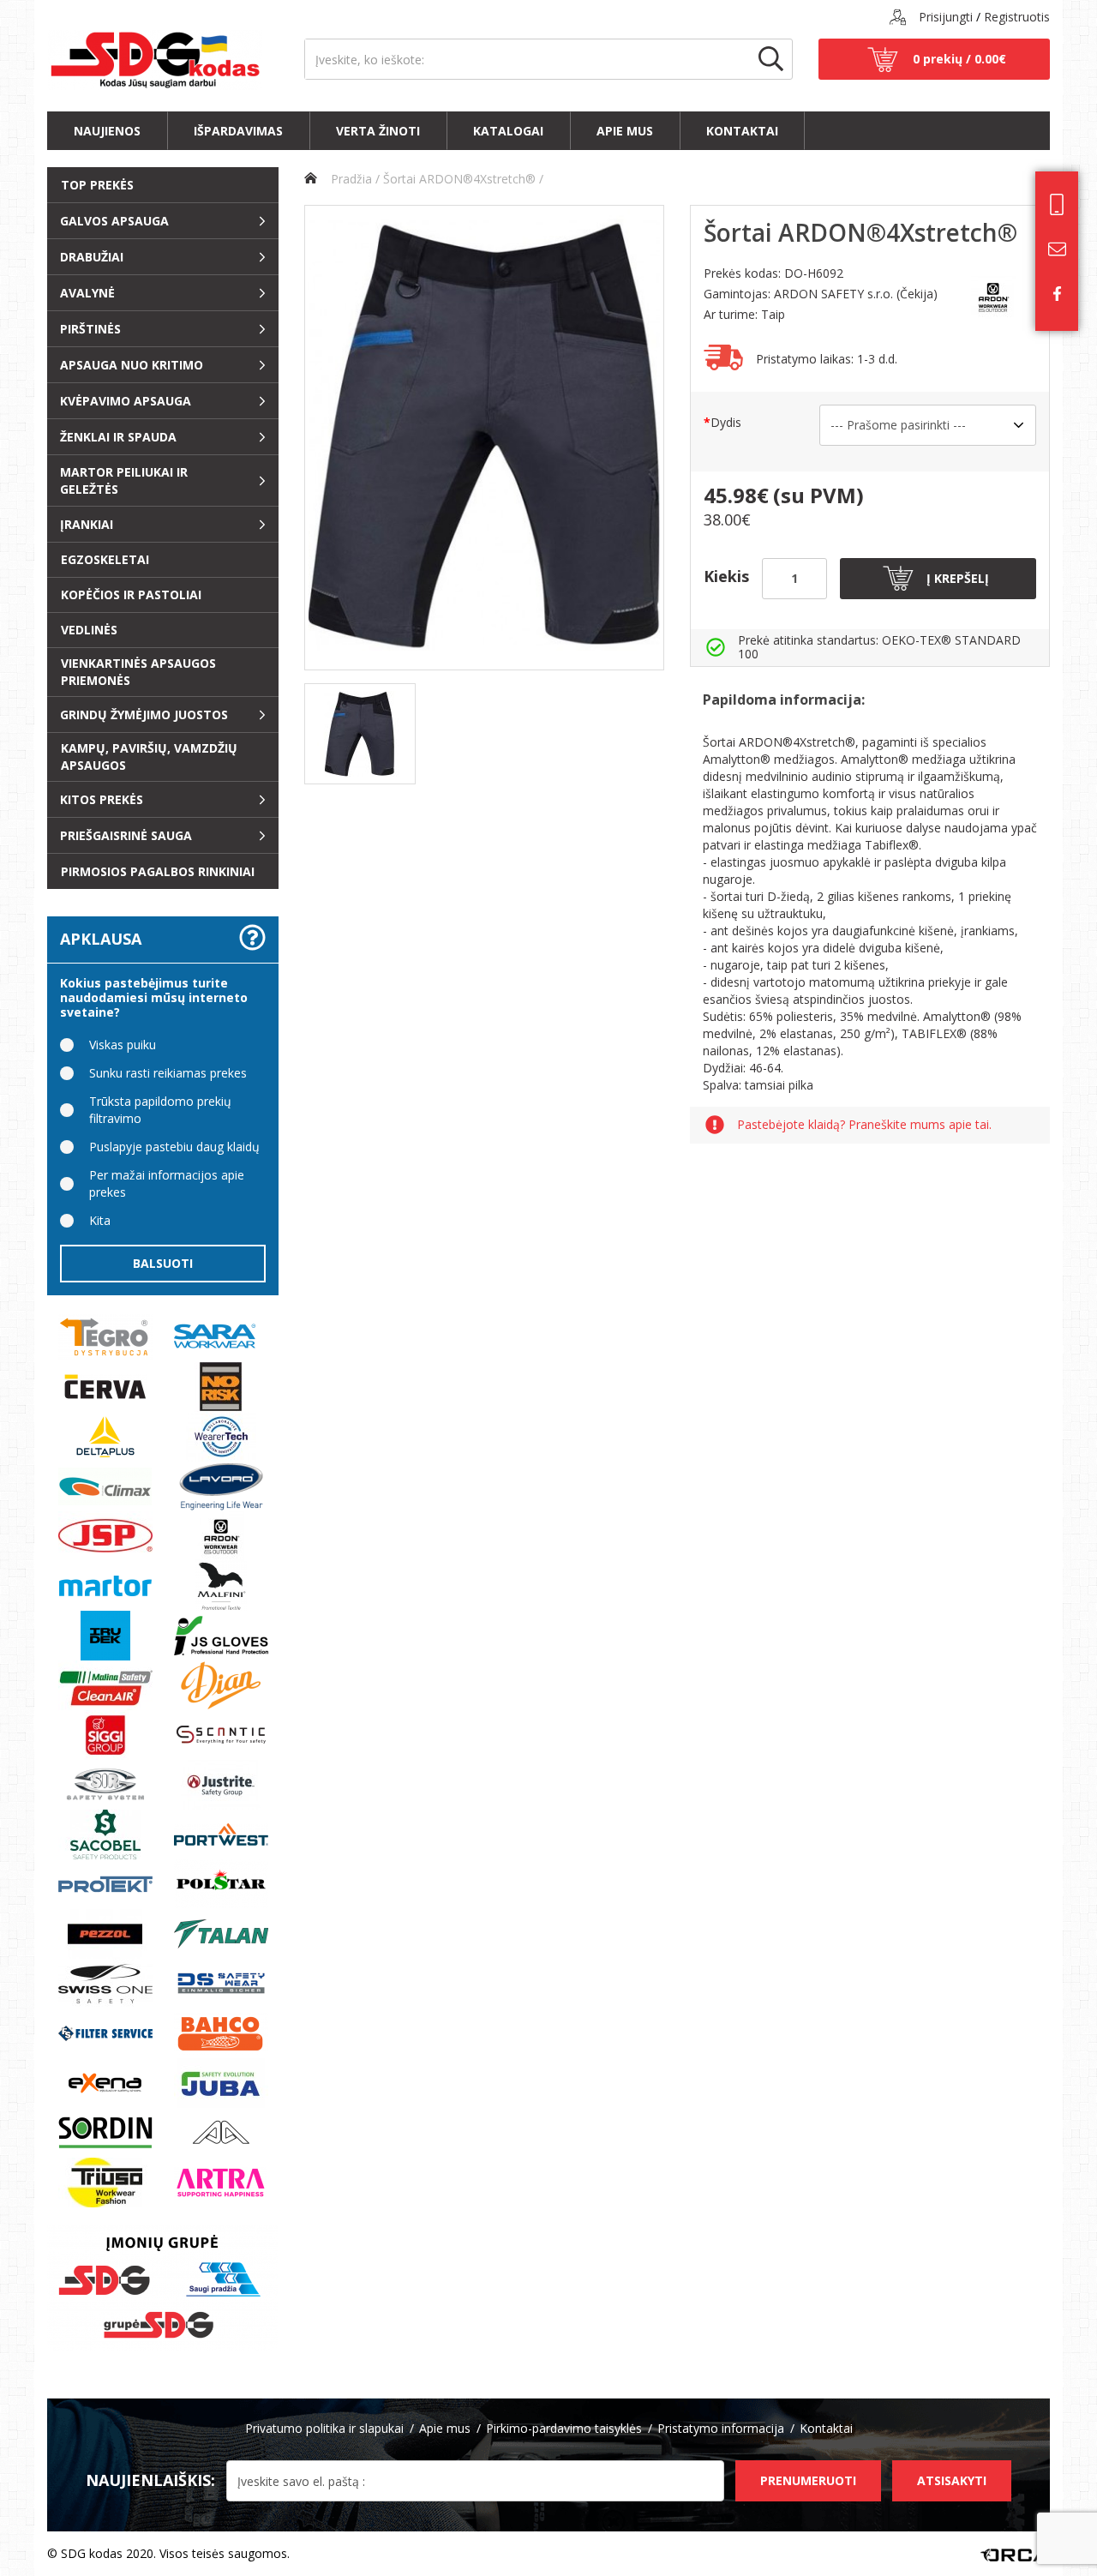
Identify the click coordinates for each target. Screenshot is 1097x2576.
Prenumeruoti (808, 2480)
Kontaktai (742, 131)
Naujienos (107, 131)
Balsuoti (163, 1263)
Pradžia (350, 179)
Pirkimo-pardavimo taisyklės (564, 2428)
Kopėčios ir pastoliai (131, 594)
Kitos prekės (102, 799)
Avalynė (87, 293)
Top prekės (97, 185)
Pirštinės (90, 329)
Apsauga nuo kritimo (132, 365)
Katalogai (508, 131)
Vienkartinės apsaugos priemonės (138, 672)
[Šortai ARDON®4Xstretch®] (484, 438)
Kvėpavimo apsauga (126, 401)
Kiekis (726, 576)
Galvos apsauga (114, 221)
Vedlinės (89, 630)
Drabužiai (92, 257)
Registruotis (1017, 17)
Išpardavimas (238, 131)
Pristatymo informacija (721, 2428)
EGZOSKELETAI (105, 559)
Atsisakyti (952, 2480)
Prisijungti (946, 17)
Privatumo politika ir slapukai (324, 2428)
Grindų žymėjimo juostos (144, 715)
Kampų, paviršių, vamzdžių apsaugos (149, 757)
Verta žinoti (378, 131)
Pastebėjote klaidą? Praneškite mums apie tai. (864, 1125)
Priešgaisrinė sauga (126, 835)
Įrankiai (87, 524)
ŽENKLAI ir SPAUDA (118, 437)
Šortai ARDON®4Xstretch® (459, 179)
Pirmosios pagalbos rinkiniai (158, 871)
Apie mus (625, 131)
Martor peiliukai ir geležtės (124, 480)
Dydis (726, 422)
